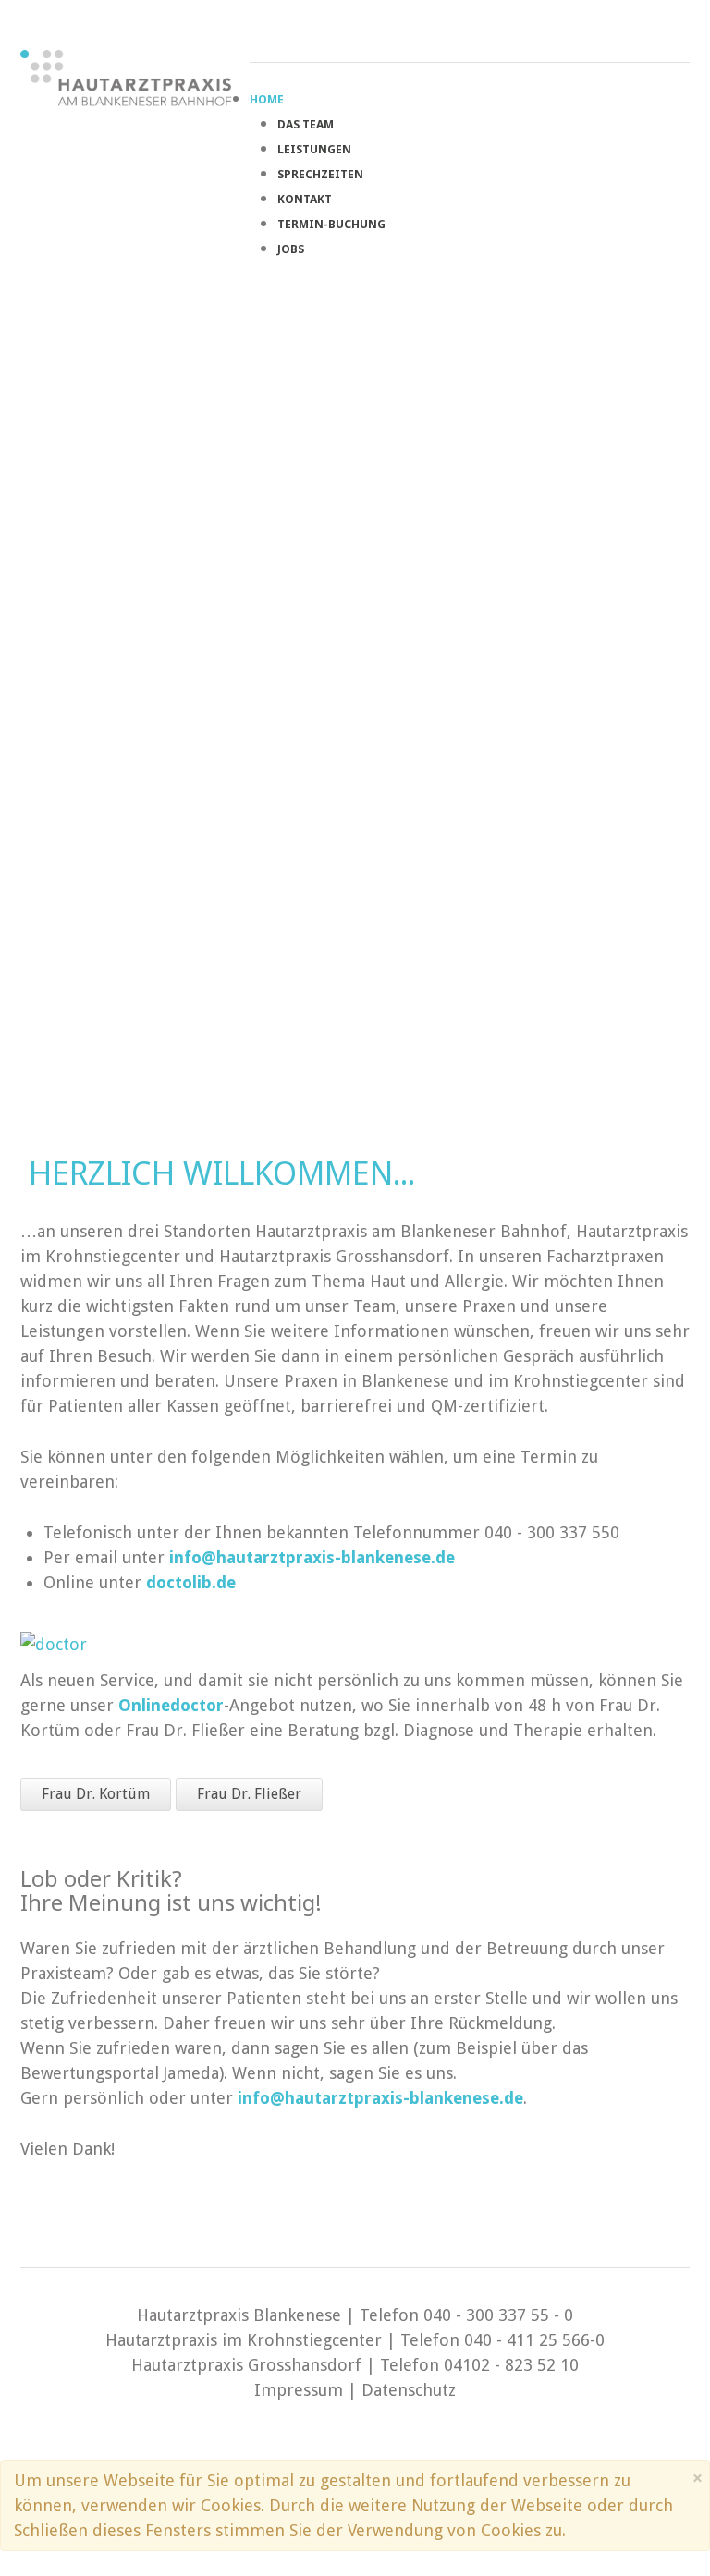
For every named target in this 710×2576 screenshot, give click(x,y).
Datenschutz (409, 2390)
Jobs (291, 249)
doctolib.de (191, 1582)
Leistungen (314, 149)
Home (267, 99)
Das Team (306, 124)
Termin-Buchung (331, 224)
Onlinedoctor (171, 1705)
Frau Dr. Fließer (249, 1794)
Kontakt (305, 199)
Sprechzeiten (320, 174)
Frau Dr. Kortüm (96, 1794)
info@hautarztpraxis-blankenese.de (312, 1557)
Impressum (299, 2390)
